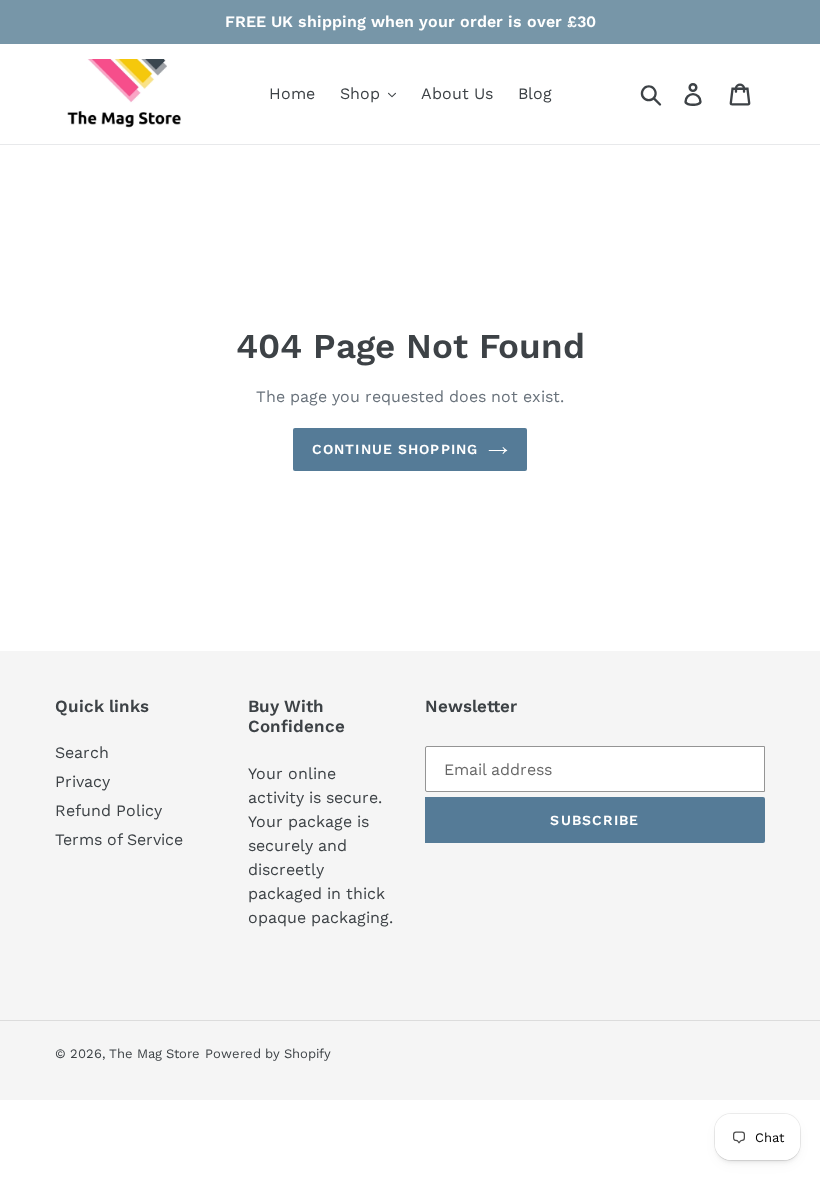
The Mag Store (154, 1053)
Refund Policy (108, 810)
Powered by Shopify (268, 1053)
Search (82, 752)
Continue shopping (395, 449)
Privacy (82, 781)
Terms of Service (119, 839)
